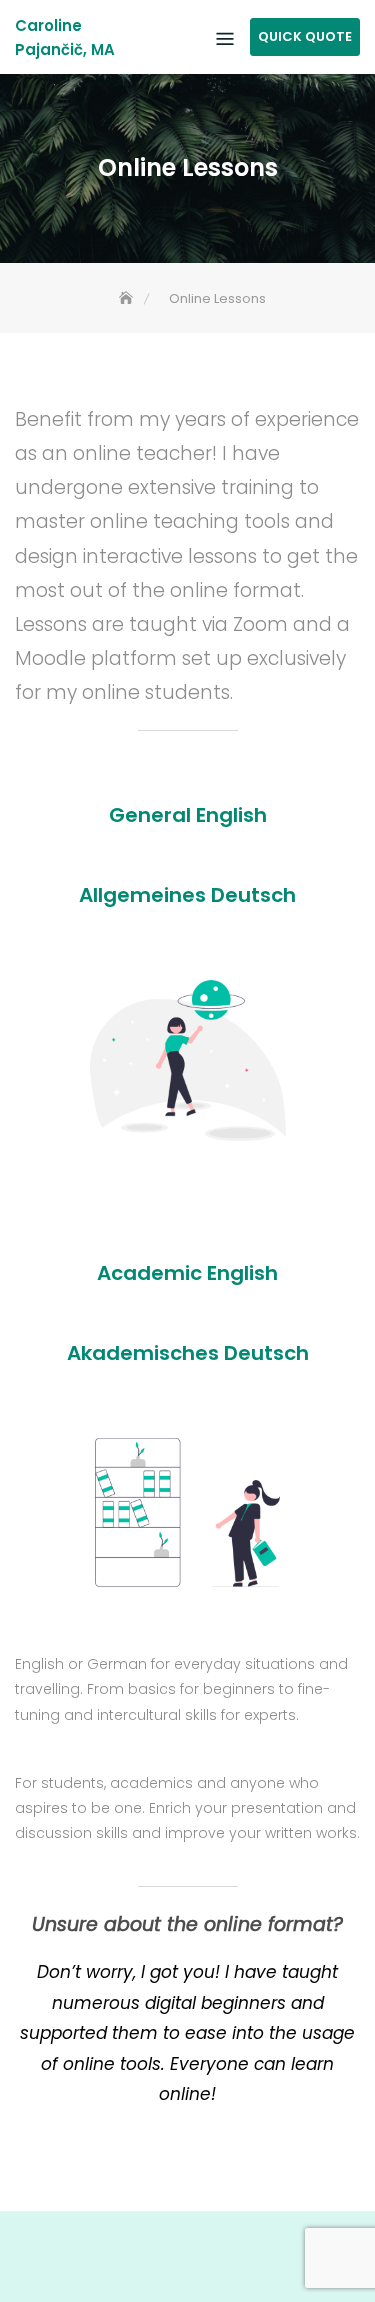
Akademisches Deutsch (188, 1353)
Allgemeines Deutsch (187, 895)
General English (188, 815)
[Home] (128, 298)
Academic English (187, 1273)
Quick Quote (305, 36)
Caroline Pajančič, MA (65, 37)
